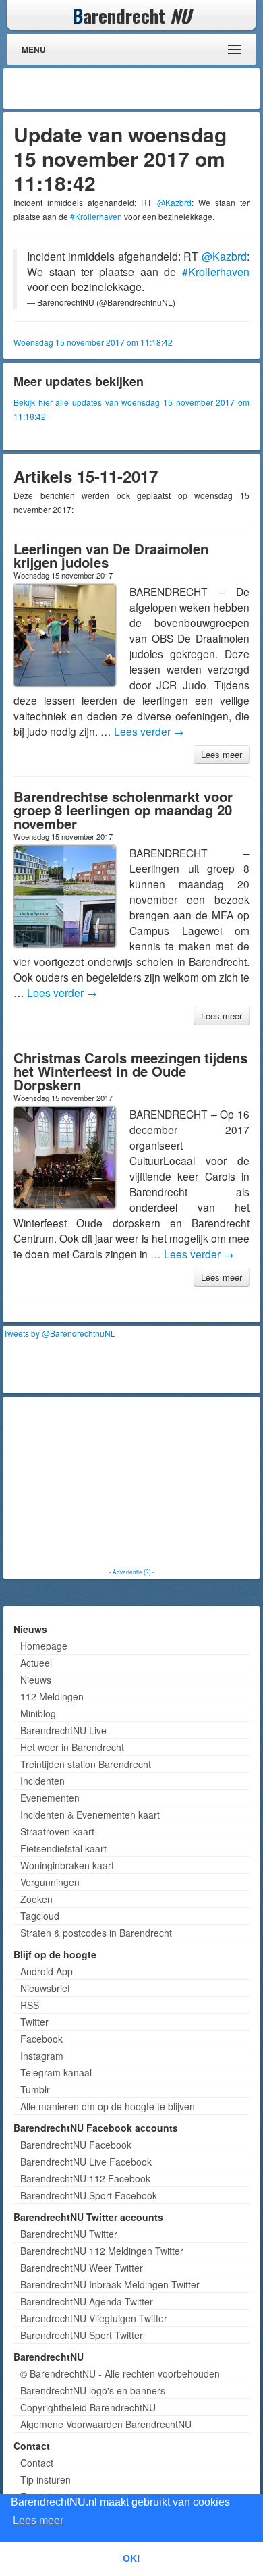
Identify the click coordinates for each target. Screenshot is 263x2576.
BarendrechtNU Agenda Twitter (87, 2301)
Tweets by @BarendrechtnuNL (59, 1333)
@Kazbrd (174, 202)
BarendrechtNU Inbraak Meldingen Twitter (110, 2284)
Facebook (41, 2039)
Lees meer (222, 754)
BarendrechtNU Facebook (76, 2145)
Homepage (44, 1646)
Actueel (36, 1663)
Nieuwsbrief (45, 1988)
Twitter (34, 2022)
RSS (30, 2005)
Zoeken (36, 1899)
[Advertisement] (148, 88)
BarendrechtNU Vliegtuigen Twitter (94, 2318)
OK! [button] (131, 2558)
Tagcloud (40, 1916)
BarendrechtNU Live (63, 1730)
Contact (37, 2463)
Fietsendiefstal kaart (63, 1848)
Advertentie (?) (132, 1572)
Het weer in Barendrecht (72, 1747)
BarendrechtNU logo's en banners (93, 2390)
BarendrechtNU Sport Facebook (89, 2195)
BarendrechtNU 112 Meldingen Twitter (102, 2251)
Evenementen (50, 1798)
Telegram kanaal (56, 2072)
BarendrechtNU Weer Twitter (82, 2268)
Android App (47, 1971)
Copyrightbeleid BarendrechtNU (88, 2407)
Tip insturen (46, 2479)
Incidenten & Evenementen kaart (90, 1815)
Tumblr (35, 2089)
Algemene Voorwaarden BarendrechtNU (106, 2424)
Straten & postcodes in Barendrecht (96, 1933)
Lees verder (149, 731)
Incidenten (42, 1781)
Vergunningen (50, 1882)
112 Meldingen (52, 1696)
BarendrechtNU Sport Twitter (82, 2335)
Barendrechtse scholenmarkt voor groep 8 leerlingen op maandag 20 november (123, 810)
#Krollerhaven (96, 216)
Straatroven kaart (57, 1831)
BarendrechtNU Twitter (69, 2234)
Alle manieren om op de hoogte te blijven (108, 2106)
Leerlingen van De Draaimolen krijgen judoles (111, 555)
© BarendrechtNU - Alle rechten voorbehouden (120, 2373)
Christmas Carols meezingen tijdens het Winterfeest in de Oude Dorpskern (130, 1071)
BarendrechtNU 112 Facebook (85, 2178)
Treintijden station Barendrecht (86, 1764)
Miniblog (38, 1713)
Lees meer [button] (38, 2520)
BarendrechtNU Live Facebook (86, 2162)
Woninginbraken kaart (67, 1865)
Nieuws (36, 1680)
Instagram (42, 2056)
